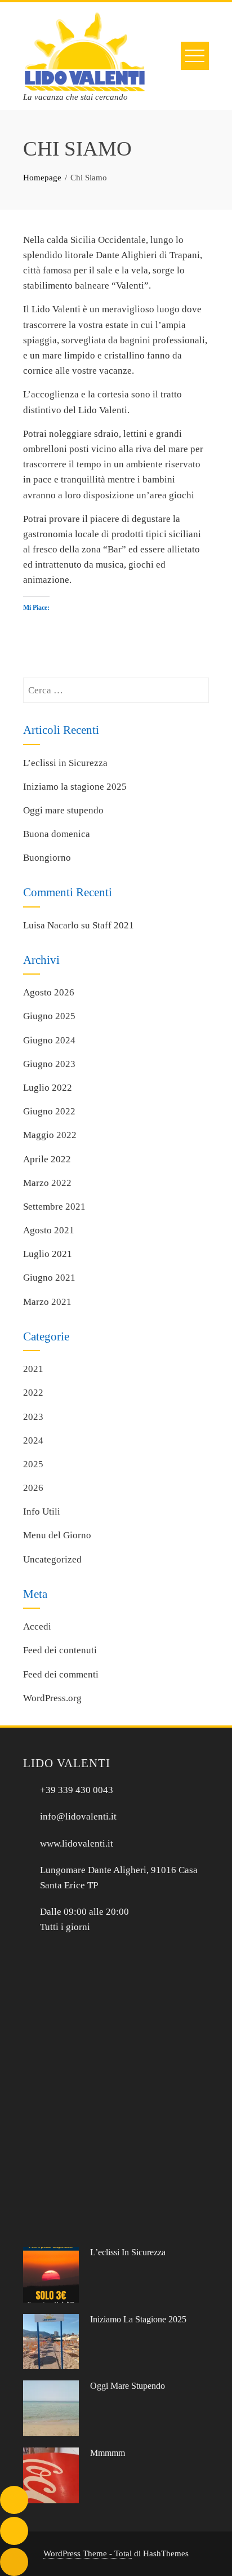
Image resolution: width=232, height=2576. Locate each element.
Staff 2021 (113, 925)
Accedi (37, 1626)
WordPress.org (52, 1698)
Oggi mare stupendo (63, 810)
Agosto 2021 (49, 1230)
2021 (33, 1369)
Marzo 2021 (47, 1302)
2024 (33, 1440)
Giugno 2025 (49, 1016)
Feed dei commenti (61, 1674)
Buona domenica (57, 834)
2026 (33, 1488)
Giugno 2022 (49, 1111)
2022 (33, 1393)
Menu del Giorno (57, 1535)
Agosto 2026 (49, 992)
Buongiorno (47, 858)
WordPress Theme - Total (88, 2553)
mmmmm (108, 2453)
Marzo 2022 (47, 1183)
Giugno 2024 (49, 1040)
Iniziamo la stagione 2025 (75, 787)
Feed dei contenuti (60, 1650)
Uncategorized (52, 1559)
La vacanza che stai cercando (75, 97)
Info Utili (42, 1511)
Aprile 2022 (47, 1159)
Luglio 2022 (48, 1088)
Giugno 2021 (49, 1278)
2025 (33, 1464)
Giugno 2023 (49, 1064)
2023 (33, 1417)
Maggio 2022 (50, 1135)
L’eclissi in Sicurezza (65, 763)
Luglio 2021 (48, 1254)
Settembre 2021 (54, 1207)
